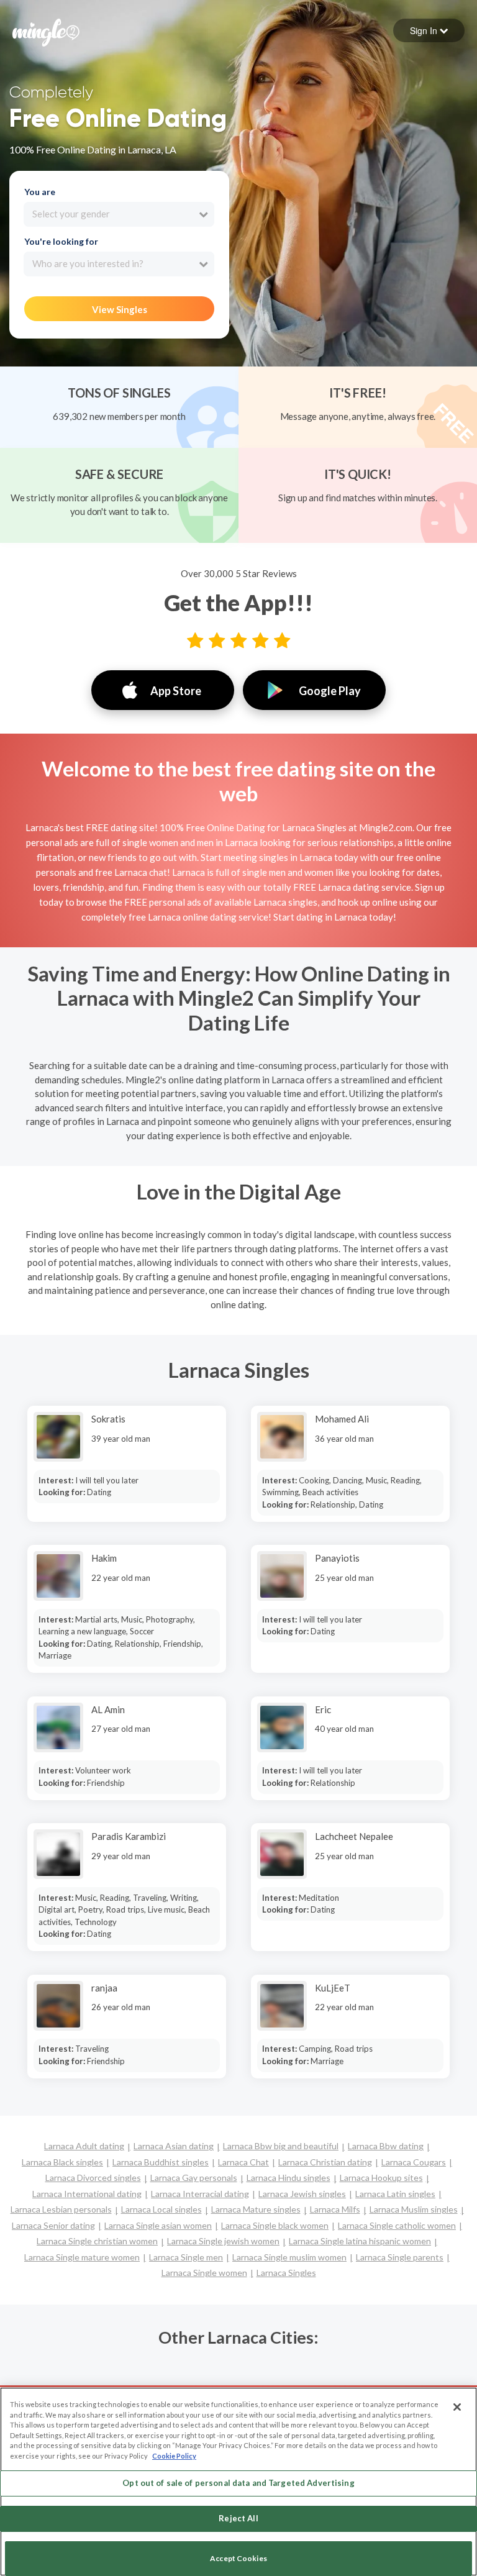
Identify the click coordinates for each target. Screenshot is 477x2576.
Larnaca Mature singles (256, 2209)
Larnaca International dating (87, 2194)
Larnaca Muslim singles (414, 2209)
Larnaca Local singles (161, 2209)
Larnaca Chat (243, 2162)
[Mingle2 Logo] (46, 31)
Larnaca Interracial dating (200, 2194)
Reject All (238, 2518)
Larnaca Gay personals (194, 2178)
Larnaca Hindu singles (288, 2178)
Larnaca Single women (204, 2273)
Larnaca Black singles (62, 2162)
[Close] (457, 2407)
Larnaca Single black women (275, 2225)
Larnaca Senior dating (53, 2225)
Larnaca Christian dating (325, 2162)
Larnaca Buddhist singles (161, 2162)
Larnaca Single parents (400, 2257)
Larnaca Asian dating (174, 2146)
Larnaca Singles (286, 2273)
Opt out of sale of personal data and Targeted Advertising (238, 2483)
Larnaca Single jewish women (223, 2241)
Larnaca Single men (186, 2257)
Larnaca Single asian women (158, 2225)
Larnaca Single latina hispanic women (360, 2241)
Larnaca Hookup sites (381, 2178)
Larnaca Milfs (335, 2209)
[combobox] (119, 214)
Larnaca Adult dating (84, 2146)
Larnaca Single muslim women (289, 2257)
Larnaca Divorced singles (93, 2178)
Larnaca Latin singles (395, 2194)
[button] (429, 30)
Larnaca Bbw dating (386, 2146)
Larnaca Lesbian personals (61, 2209)
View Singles (120, 309)
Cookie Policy (174, 2456)
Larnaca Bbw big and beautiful (281, 2146)
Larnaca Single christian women (97, 2241)
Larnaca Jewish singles (302, 2194)
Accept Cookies (238, 2558)
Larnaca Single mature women (82, 2257)
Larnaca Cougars (414, 2162)
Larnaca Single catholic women (397, 2225)
